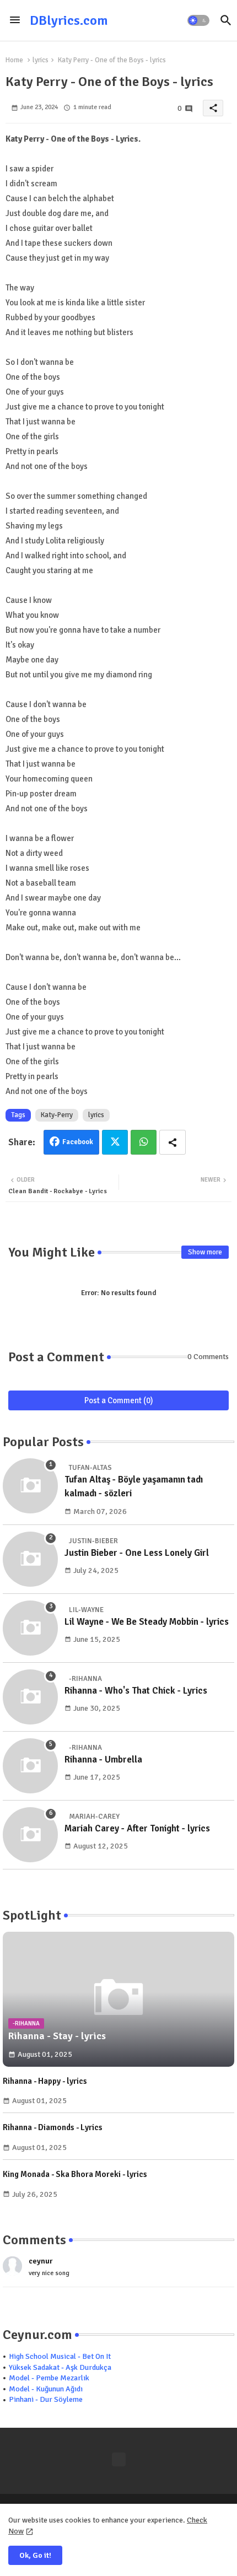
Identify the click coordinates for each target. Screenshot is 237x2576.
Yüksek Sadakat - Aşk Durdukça (60, 2367)
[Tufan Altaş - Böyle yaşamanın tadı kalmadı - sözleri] (30, 1486)
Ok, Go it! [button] (35, 2555)
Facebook (78, 1142)
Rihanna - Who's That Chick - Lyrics (136, 1691)
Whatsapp (144, 1142)
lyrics (41, 60)
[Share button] (173, 1142)
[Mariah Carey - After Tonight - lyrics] (30, 1835)
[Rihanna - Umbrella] (30, 1766)
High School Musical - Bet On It (60, 2356)
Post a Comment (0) (119, 1400)
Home (14, 60)
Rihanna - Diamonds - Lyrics (53, 2127)
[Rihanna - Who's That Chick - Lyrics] (30, 1697)
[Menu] (15, 20)
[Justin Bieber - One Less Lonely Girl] (30, 1559)
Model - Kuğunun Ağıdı (46, 2389)
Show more (205, 1252)
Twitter (115, 1142)
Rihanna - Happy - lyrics (45, 2081)
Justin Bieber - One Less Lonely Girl (137, 1553)
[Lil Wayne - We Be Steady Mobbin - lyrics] (30, 1628)
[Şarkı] (119, 2459)
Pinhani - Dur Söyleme (46, 2399)
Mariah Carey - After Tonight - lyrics (137, 1828)
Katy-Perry (57, 1115)
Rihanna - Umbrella (103, 1759)
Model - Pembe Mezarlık (49, 2378)
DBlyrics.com (69, 20)
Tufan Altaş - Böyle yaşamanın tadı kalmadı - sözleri (134, 1487)
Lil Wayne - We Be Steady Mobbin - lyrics (147, 1622)
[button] (198, 20)
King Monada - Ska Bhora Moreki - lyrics (75, 2174)
